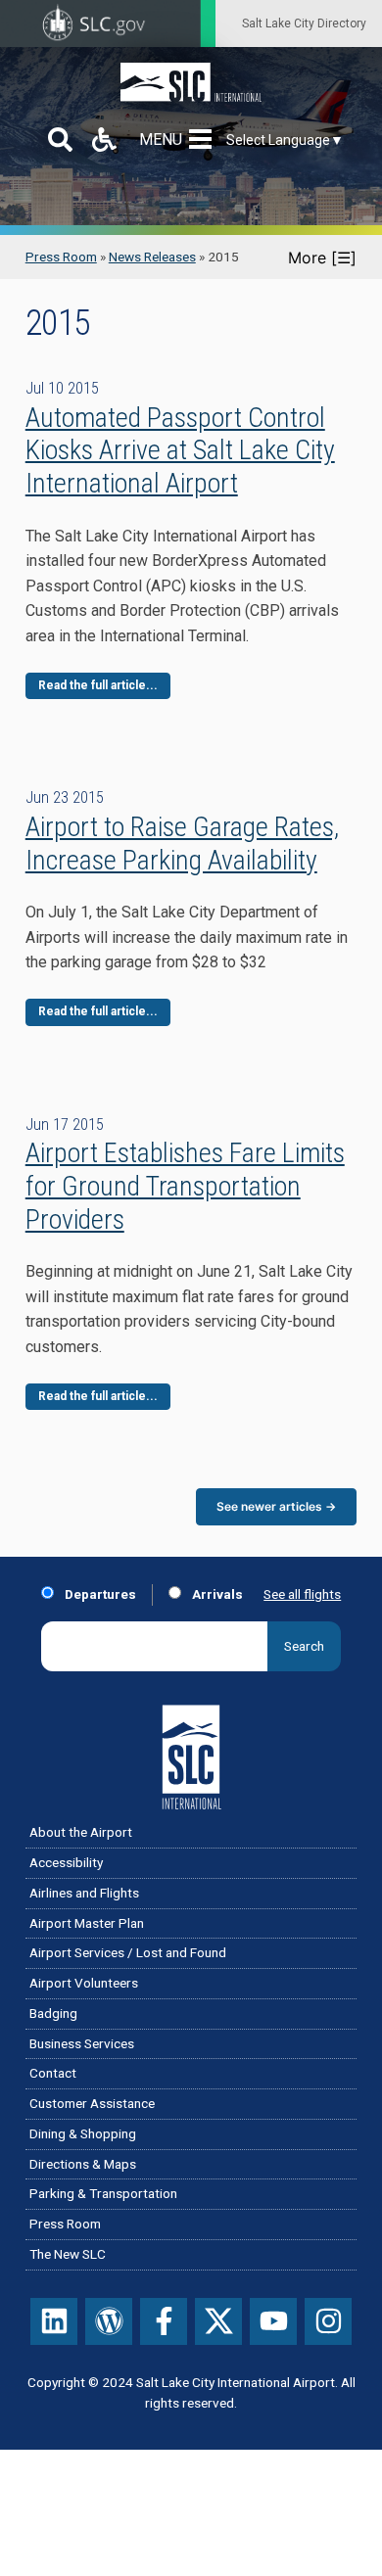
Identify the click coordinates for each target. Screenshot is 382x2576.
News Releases (152, 257)
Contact (53, 2073)
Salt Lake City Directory (304, 23)
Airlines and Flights (84, 1893)
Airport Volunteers (84, 1983)
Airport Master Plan (87, 1923)
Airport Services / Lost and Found (128, 1952)
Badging (53, 2013)
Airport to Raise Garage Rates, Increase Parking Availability (182, 843)
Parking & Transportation (103, 2193)
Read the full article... (98, 685)
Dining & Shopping (83, 2133)
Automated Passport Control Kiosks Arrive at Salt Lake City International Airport (180, 450)
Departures (99, 1594)
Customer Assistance (92, 2103)
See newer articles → (276, 1506)
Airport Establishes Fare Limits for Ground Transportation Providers (185, 1186)
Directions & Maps (83, 2164)
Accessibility (66, 1862)
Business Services (82, 2043)
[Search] (60, 140)
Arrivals (216, 1594)
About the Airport (81, 1832)
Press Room (61, 257)
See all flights (302, 1594)
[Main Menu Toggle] (204, 140)
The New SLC (68, 2254)
